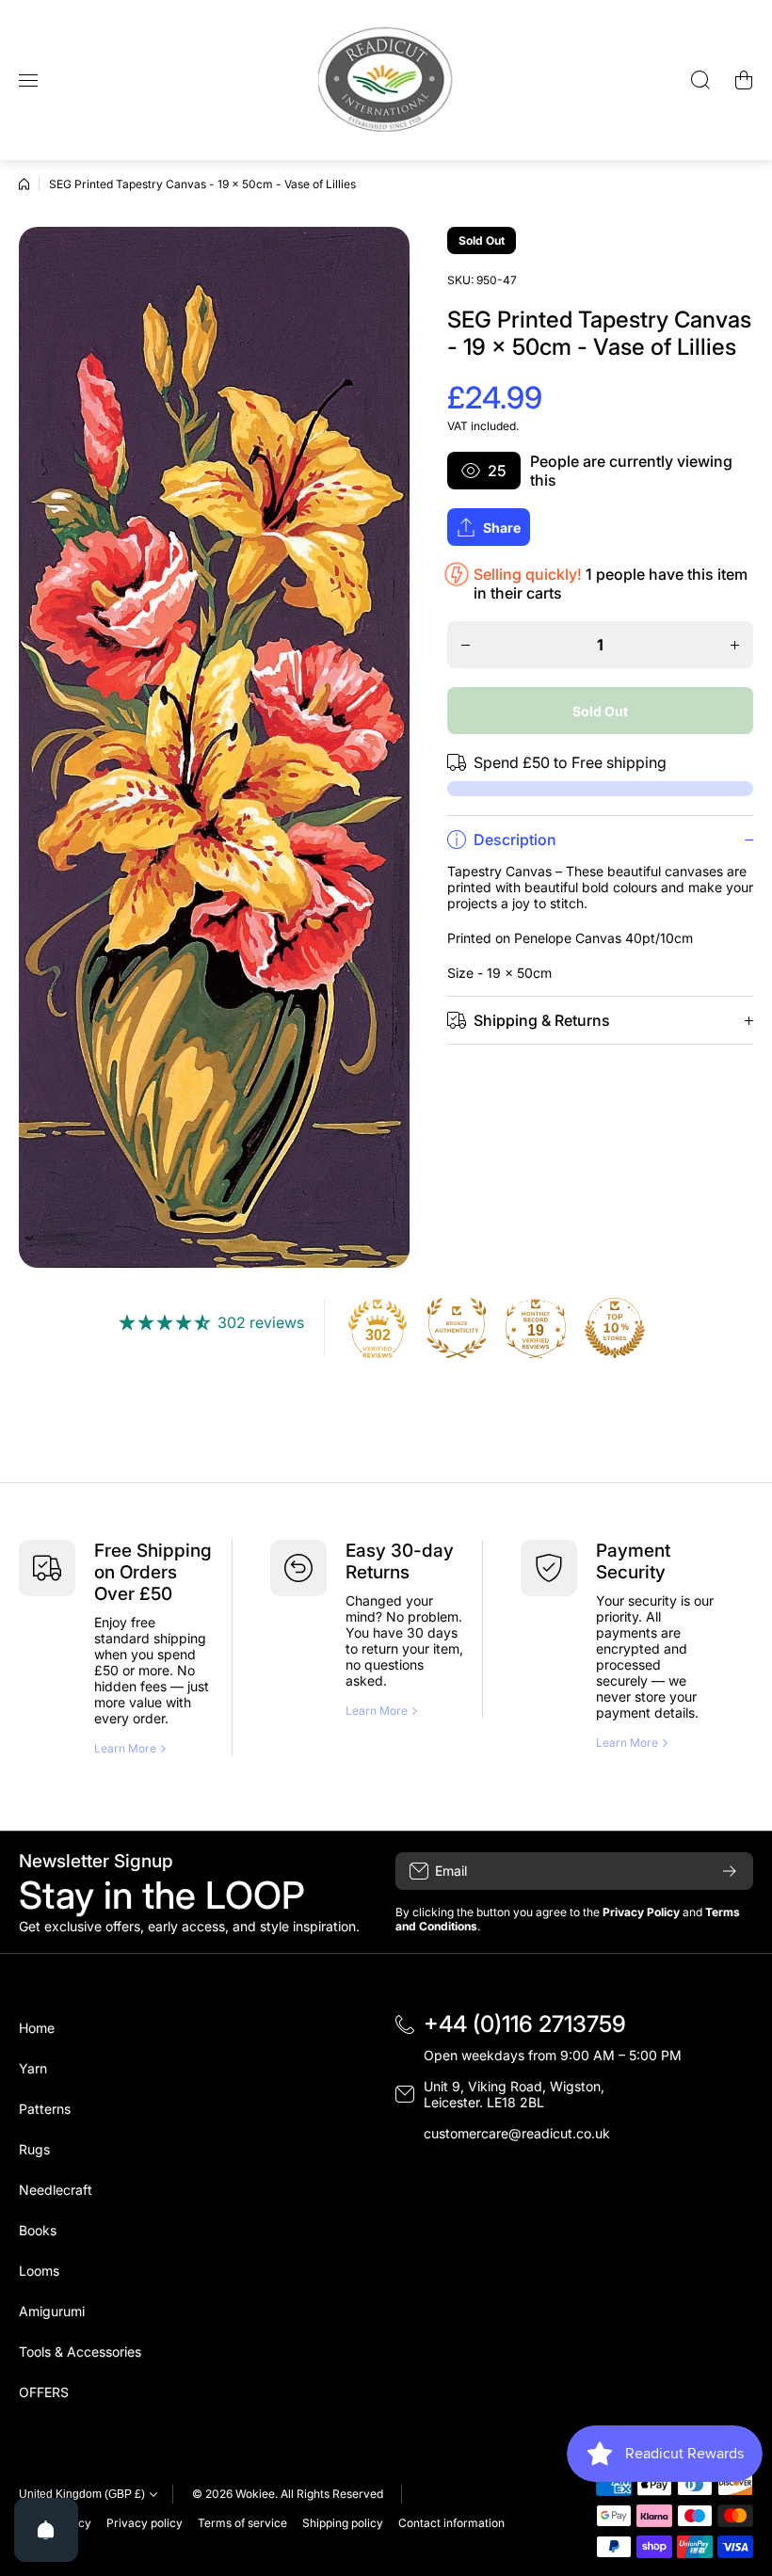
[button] (744, 80)
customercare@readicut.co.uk (517, 2133)
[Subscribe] (730, 1871)
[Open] (46, 2530)
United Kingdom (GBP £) (82, 2494)
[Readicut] (386, 80)
